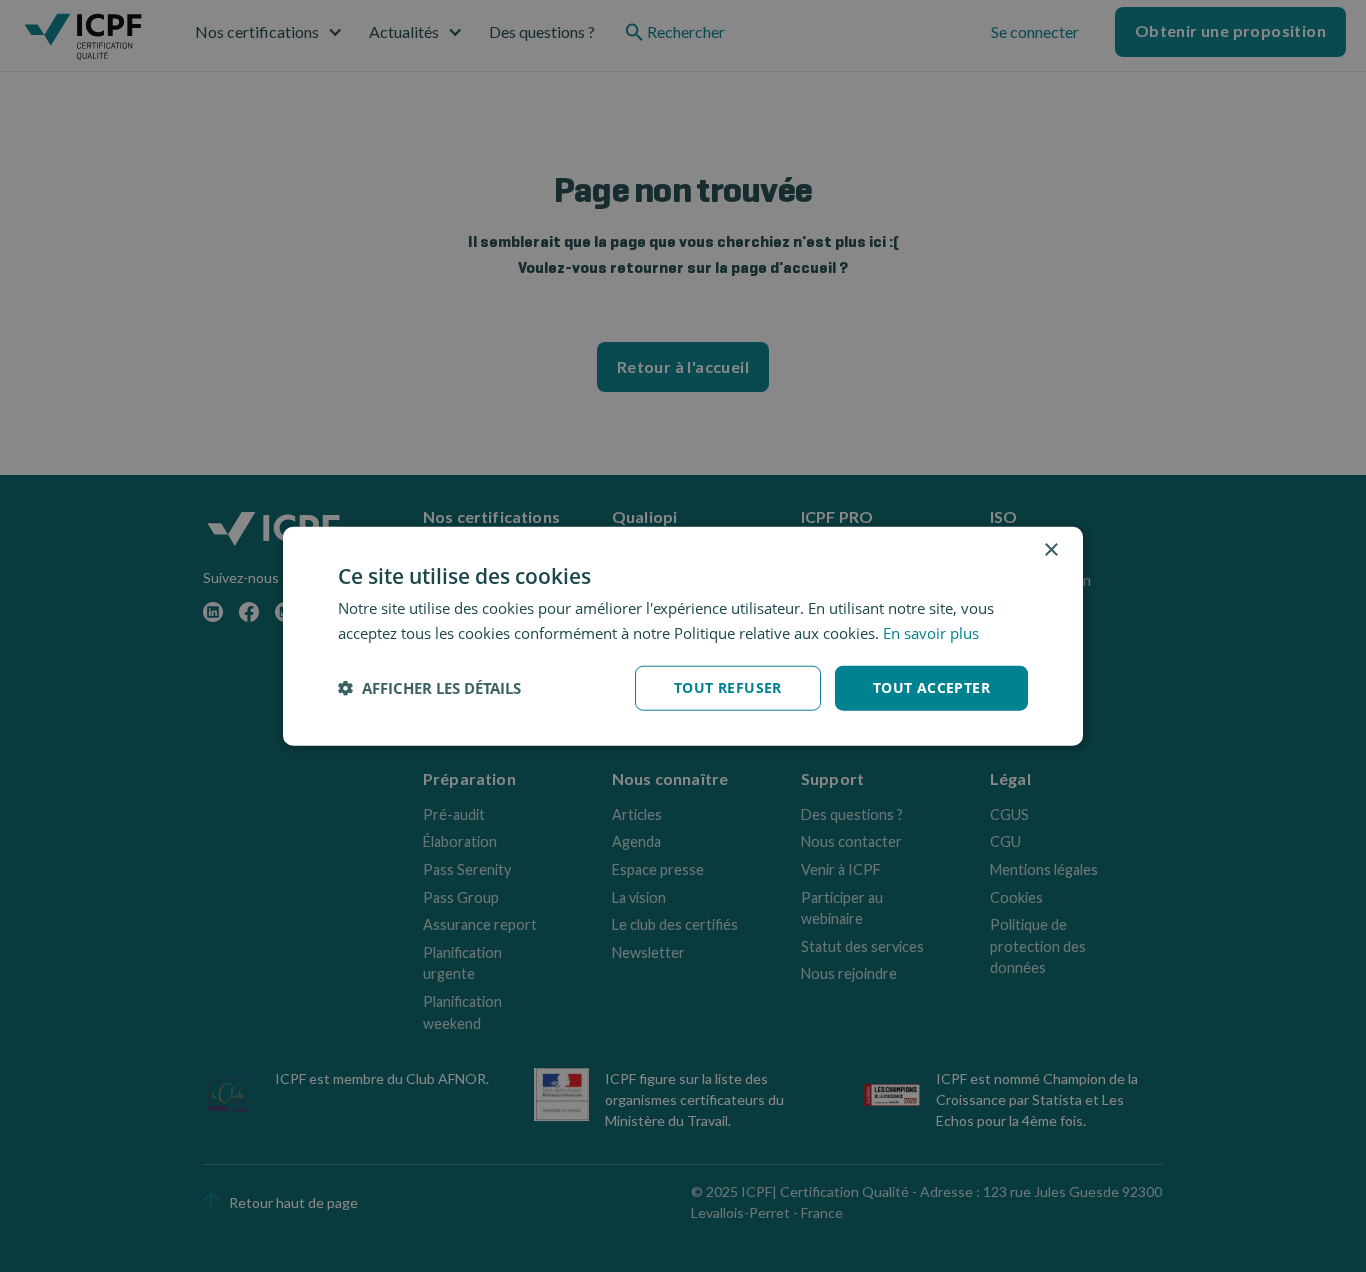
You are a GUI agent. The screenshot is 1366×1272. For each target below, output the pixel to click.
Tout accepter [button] (931, 687)
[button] (429, 688)
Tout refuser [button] (728, 687)
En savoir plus (931, 633)
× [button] (1050, 550)
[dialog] (683, 636)
